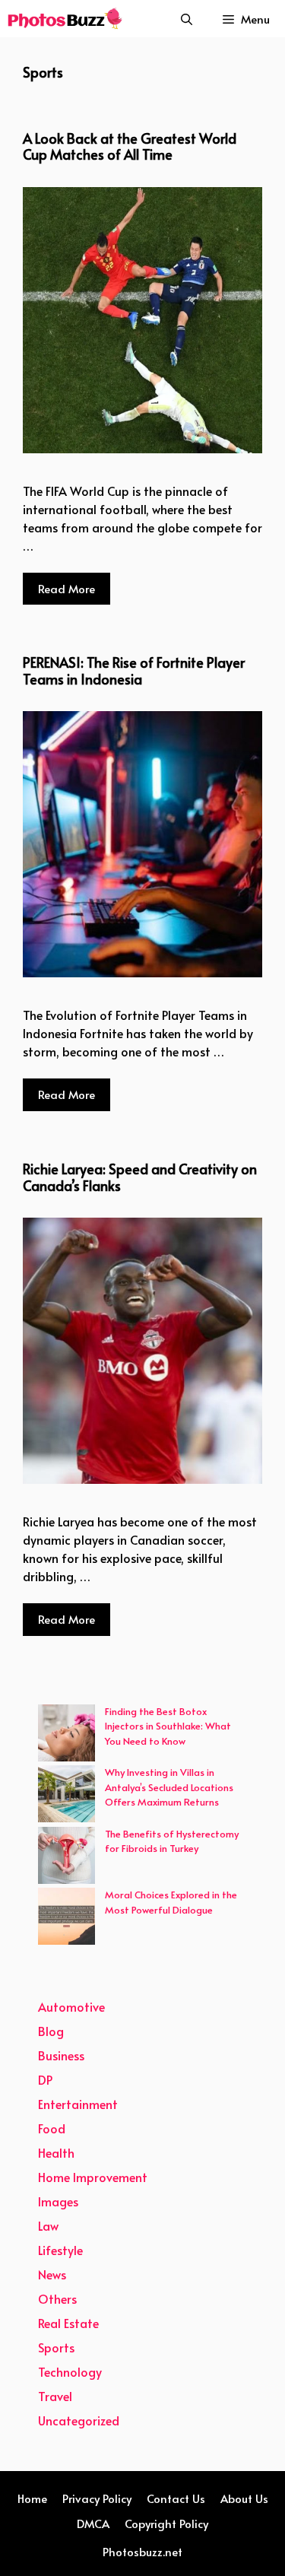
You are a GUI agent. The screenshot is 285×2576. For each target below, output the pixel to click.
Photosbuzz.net (142, 2551)
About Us (244, 2498)
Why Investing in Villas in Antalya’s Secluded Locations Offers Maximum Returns (169, 1787)
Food (52, 2128)
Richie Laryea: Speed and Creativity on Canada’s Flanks (140, 1177)
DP (45, 2079)
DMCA (93, 2523)
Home (32, 2498)
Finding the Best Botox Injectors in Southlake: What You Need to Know (168, 1726)
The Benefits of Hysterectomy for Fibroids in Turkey (172, 1841)
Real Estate (68, 2323)
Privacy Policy (97, 2498)
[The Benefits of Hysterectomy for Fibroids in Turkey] (66, 1858)
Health (56, 2152)
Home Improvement (93, 2177)
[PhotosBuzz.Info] (65, 19)
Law (48, 2225)
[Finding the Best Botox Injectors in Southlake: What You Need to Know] (66, 1735)
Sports (56, 2347)
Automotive (71, 2006)
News (52, 2274)
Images (58, 2201)
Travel (55, 2396)
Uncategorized (79, 2420)
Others (57, 2298)
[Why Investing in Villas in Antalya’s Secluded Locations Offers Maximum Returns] (66, 1796)
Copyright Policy (166, 2523)
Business (61, 2055)
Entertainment (78, 2104)
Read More (66, 588)
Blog (51, 2031)
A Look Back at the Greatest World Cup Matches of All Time (130, 146)
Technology (70, 2371)
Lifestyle (60, 2250)
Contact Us (176, 2498)
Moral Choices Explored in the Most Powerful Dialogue (171, 1902)
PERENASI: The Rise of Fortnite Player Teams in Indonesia (134, 670)
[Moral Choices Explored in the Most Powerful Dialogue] (66, 1919)
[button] (187, 19)
